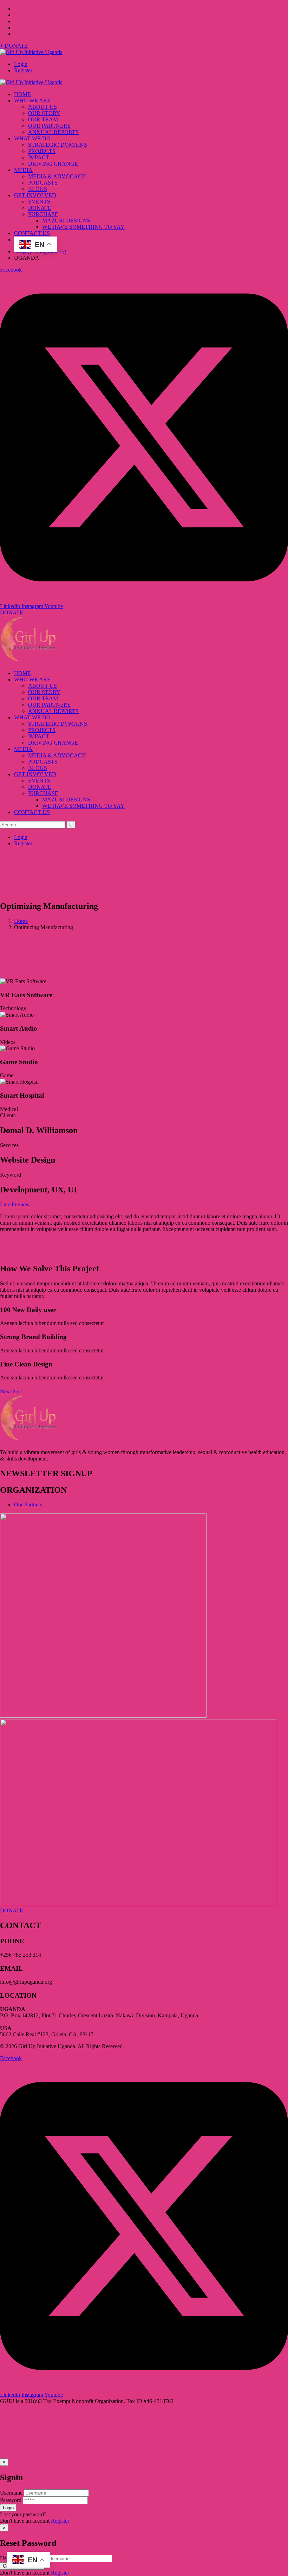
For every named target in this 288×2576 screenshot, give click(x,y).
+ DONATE (14, 46)
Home (21, 921)
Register (23, 70)
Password (11, 2500)
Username (11, 2493)
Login (21, 64)
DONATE (12, 613)
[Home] (28, 661)
